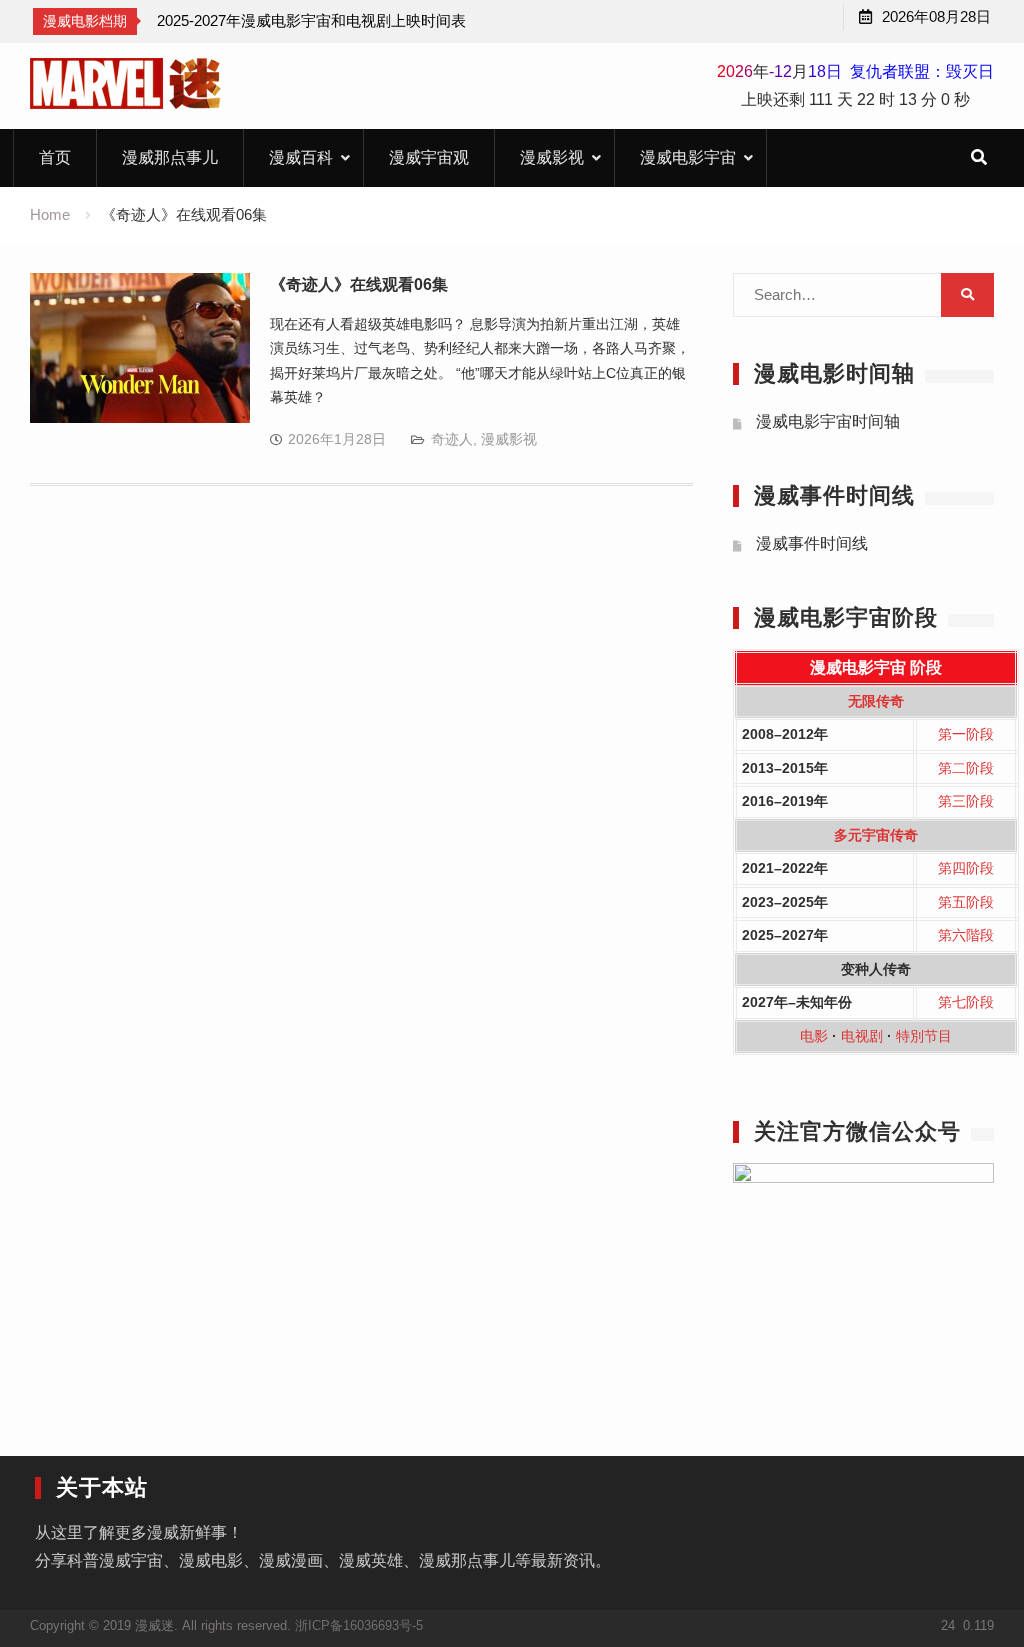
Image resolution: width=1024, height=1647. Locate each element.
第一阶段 (966, 734)
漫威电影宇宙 (688, 157)
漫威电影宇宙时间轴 (828, 421)
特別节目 (924, 1036)
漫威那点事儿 (170, 157)
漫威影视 (552, 157)
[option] (311, 21)
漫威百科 (301, 157)
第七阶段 (966, 1002)
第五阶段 (966, 902)
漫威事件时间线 (812, 543)
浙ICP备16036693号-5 (359, 1625)
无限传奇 (876, 701)
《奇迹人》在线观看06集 (359, 284)
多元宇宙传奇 (876, 835)
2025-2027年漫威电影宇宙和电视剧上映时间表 (311, 20)
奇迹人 (452, 439)
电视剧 (862, 1036)
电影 (814, 1036)
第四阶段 (966, 868)
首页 (55, 157)
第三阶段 (966, 801)
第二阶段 (966, 768)
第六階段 (966, 935)
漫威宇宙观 (429, 157)
